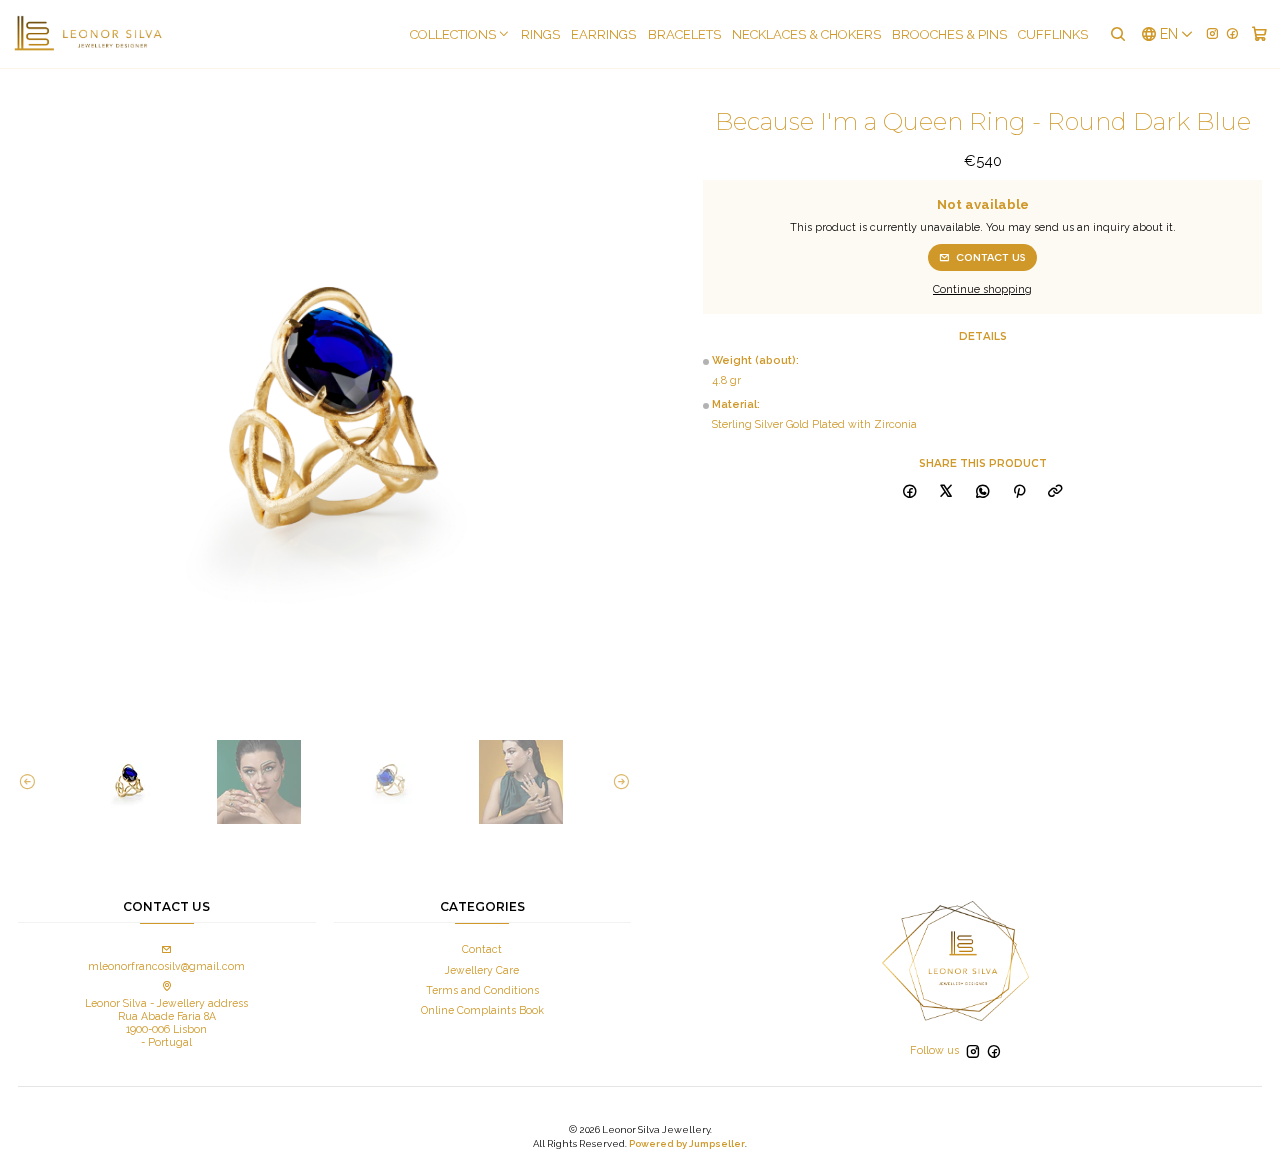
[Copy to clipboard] (1055, 491)
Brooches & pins (949, 34)
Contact (482, 949)
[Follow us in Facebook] (1232, 33)
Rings (540, 34)
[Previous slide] (33, 782)
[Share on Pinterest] (1018, 491)
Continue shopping (982, 290)
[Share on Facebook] (910, 491)
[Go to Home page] (87, 34)
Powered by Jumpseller (687, 1143)
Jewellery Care (482, 970)
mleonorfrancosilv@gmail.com (166, 966)
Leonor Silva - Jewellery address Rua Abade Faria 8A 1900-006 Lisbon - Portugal (166, 1022)
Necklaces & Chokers (806, 34)
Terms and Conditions (482, 990)
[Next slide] (616, 782)
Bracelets (684, 34)
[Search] (1117, 34)
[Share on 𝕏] (946, 491)
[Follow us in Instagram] (1212, 33)
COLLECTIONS (453, 34)
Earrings (603, 34)
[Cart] (1259, 34)
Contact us (991, 257)
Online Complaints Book (482, 1010)
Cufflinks (1053, 34)
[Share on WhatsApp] (982, 491)
